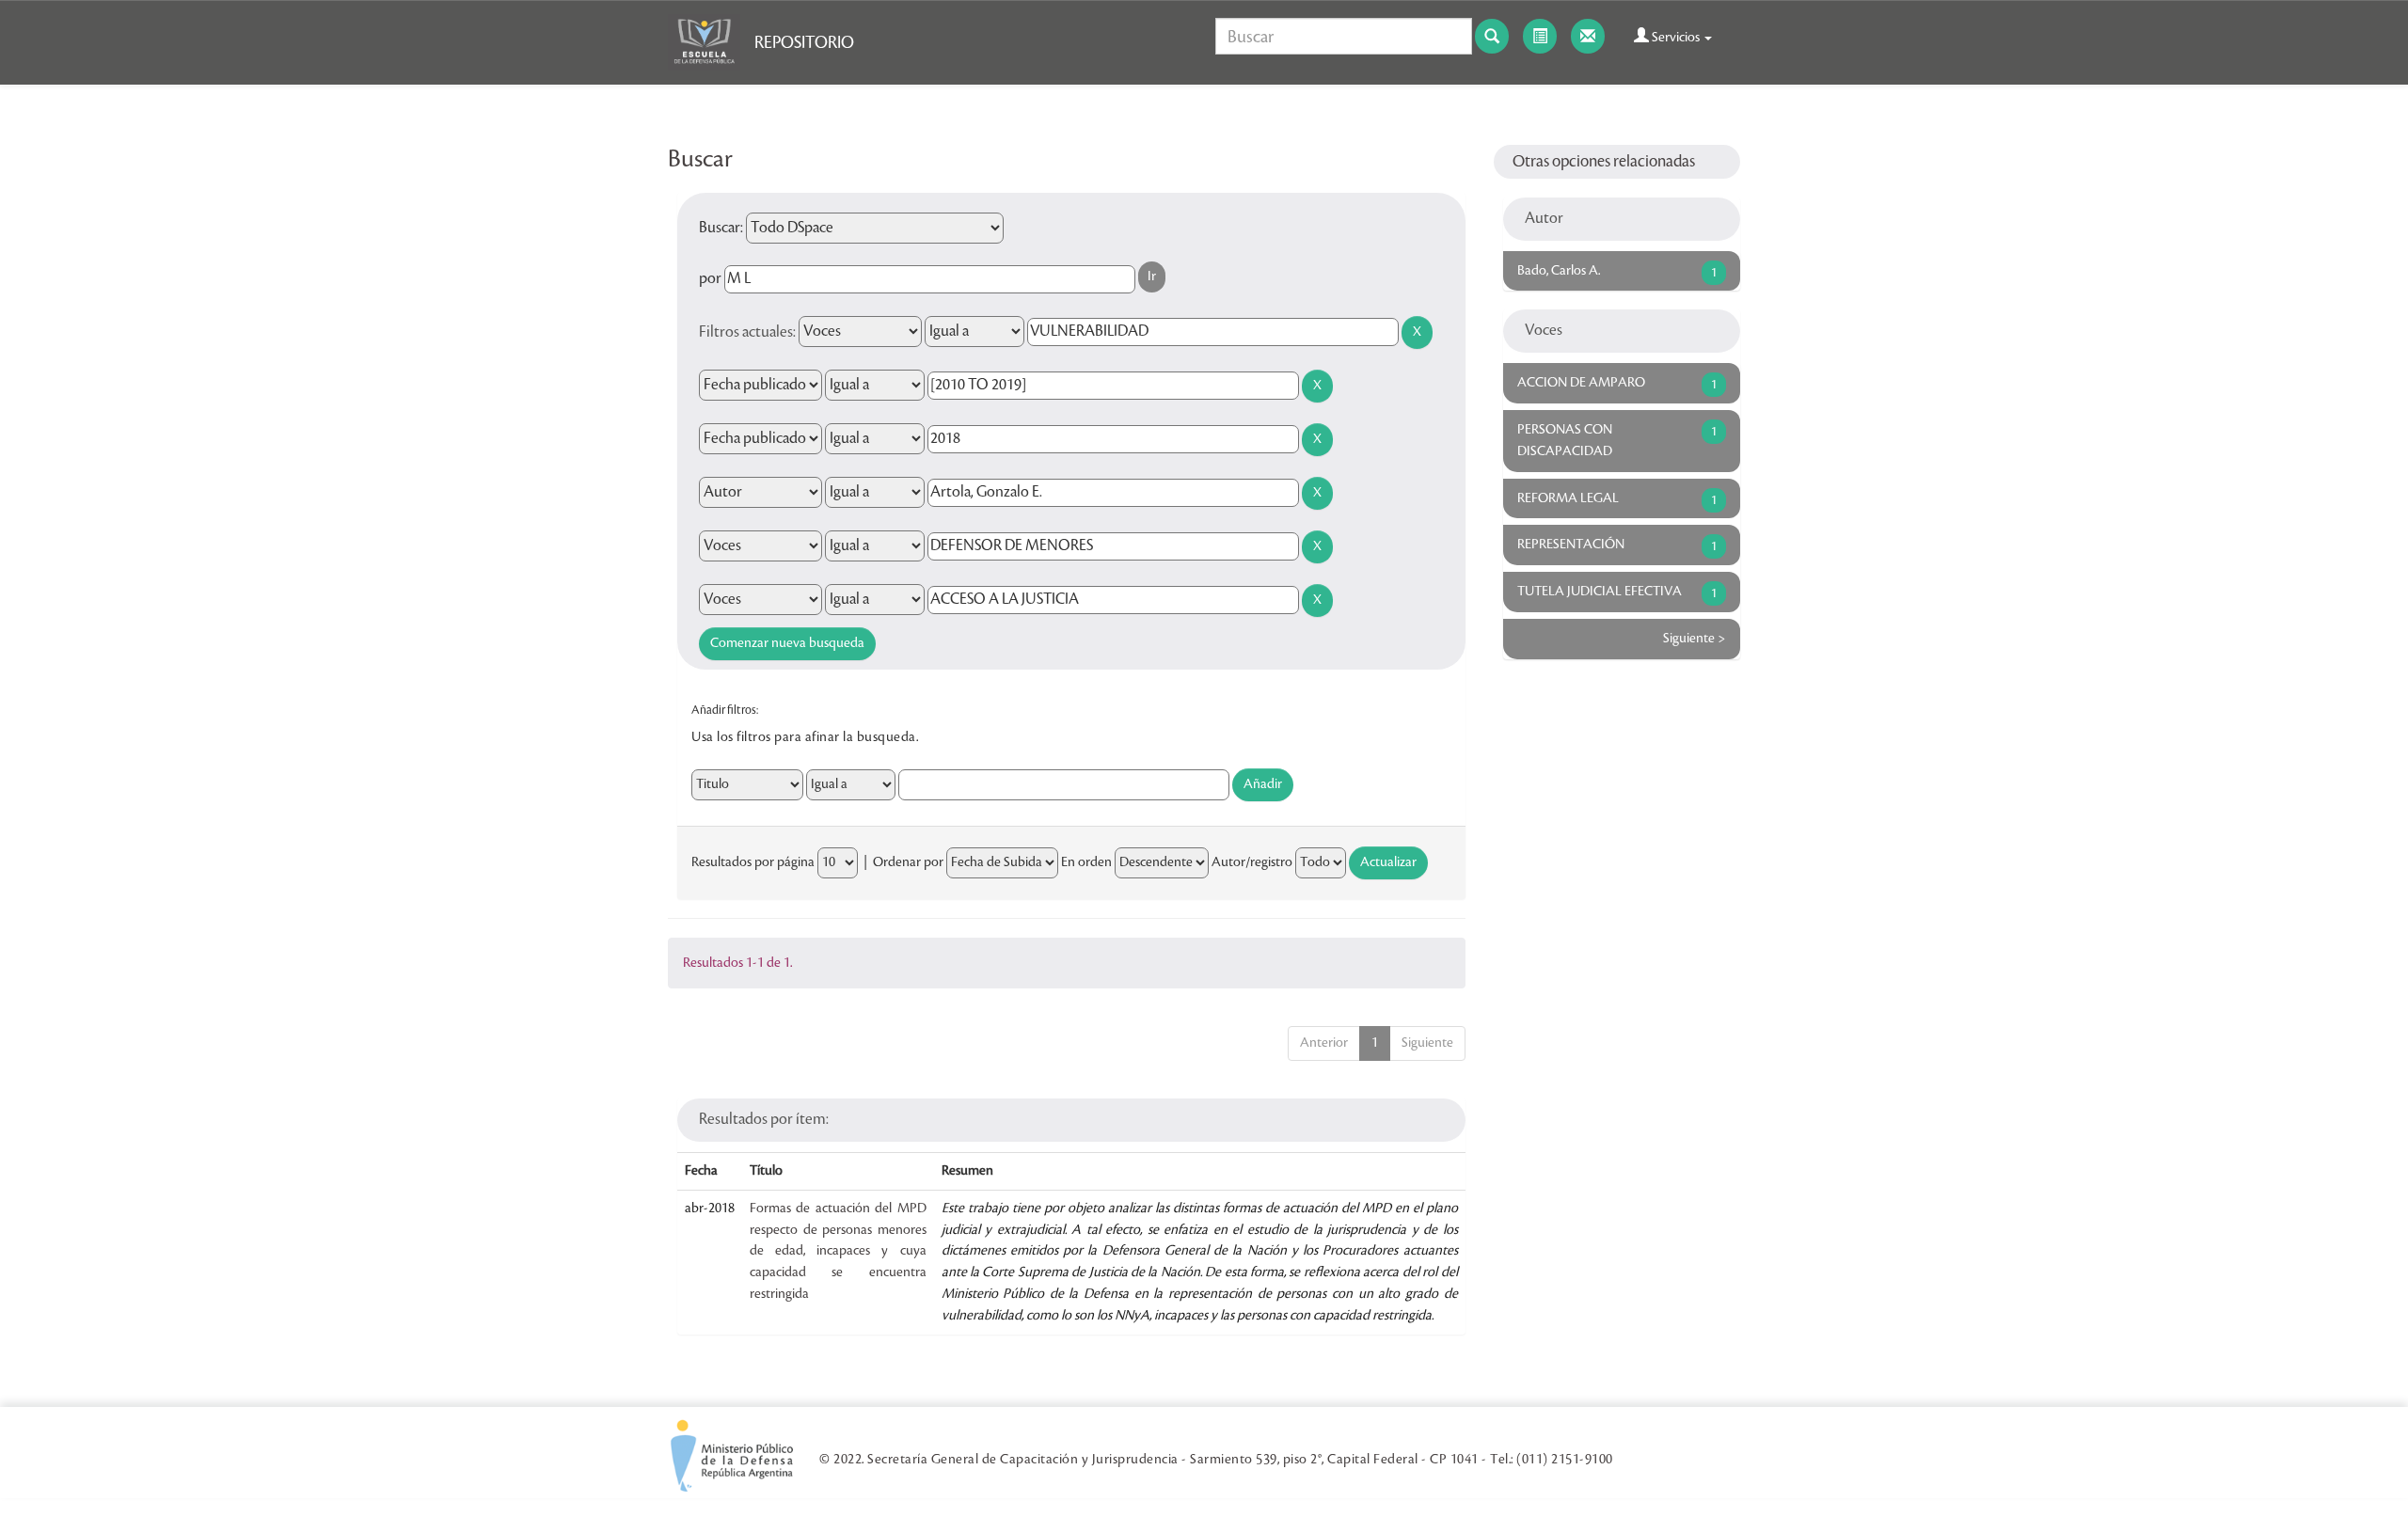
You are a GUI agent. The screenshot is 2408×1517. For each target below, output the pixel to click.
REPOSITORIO (804, 42)
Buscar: (721, 228)
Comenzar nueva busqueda (787, 643)
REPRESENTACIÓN (1571, 545)
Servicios (1676, 38)
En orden (1086, 862)
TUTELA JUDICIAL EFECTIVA (1600, 592)
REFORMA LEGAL (1568, 498)
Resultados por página (753, 862)
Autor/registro (1252, 862)
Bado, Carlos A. (1559, 271)
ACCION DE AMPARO (1581, 383)
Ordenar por (908, 862)
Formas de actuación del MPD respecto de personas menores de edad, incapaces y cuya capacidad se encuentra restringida (838, 1251)
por (710, 278)
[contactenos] (1588, 36)
